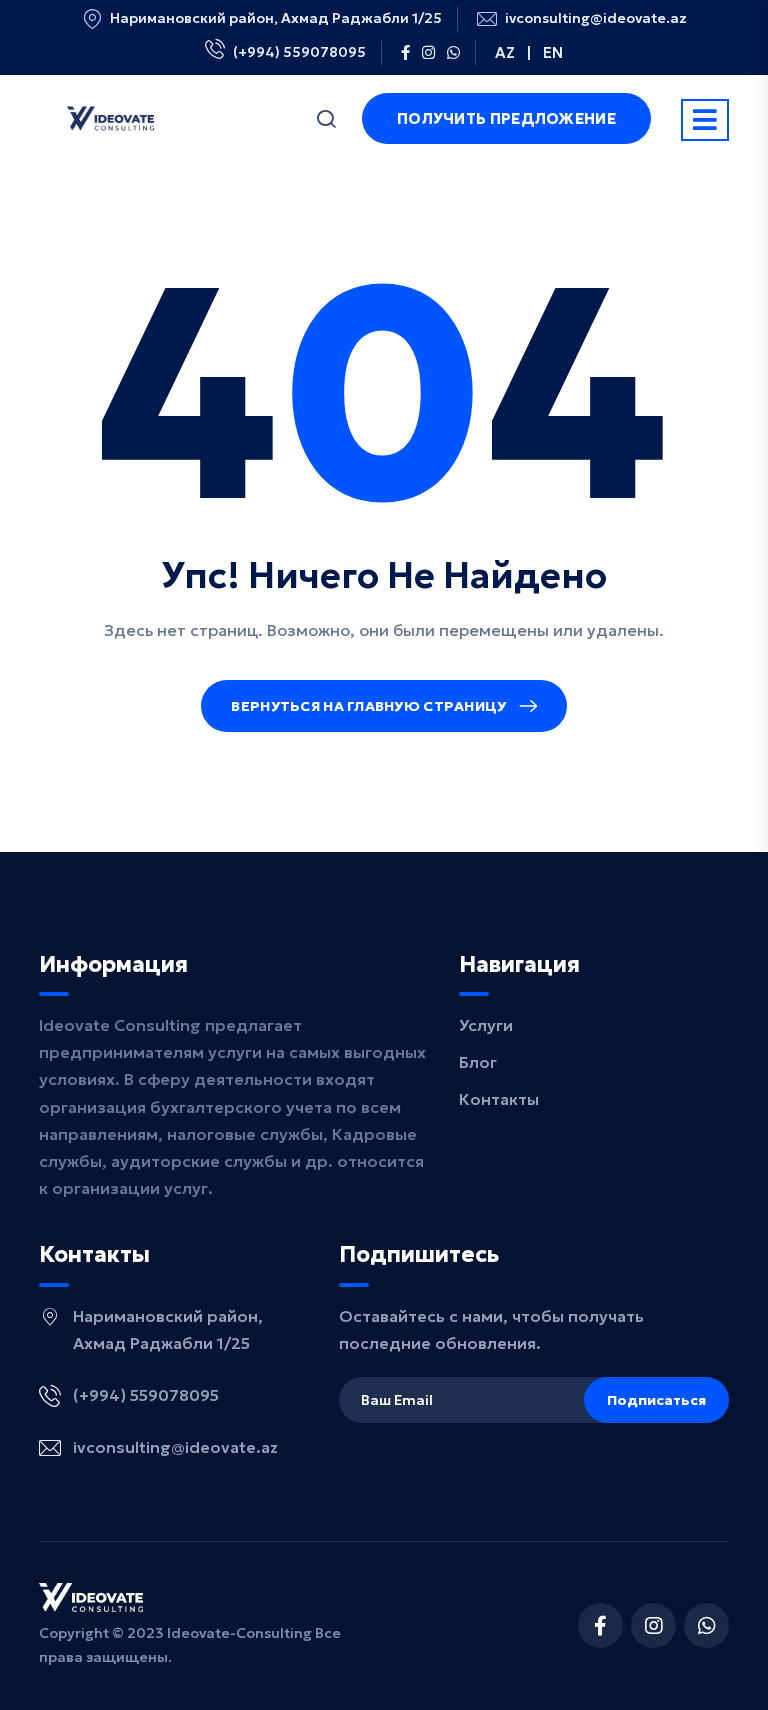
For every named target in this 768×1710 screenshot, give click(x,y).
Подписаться (656, 1400)
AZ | (513, 52)
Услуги (486, 1025)
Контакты (499, 1099)
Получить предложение (506, 118)
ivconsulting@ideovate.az (596, 18)
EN (553, 52)
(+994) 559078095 (299, 52)
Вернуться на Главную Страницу (368, 706)
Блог (478, 1062)
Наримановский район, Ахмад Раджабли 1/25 (276, 18)
